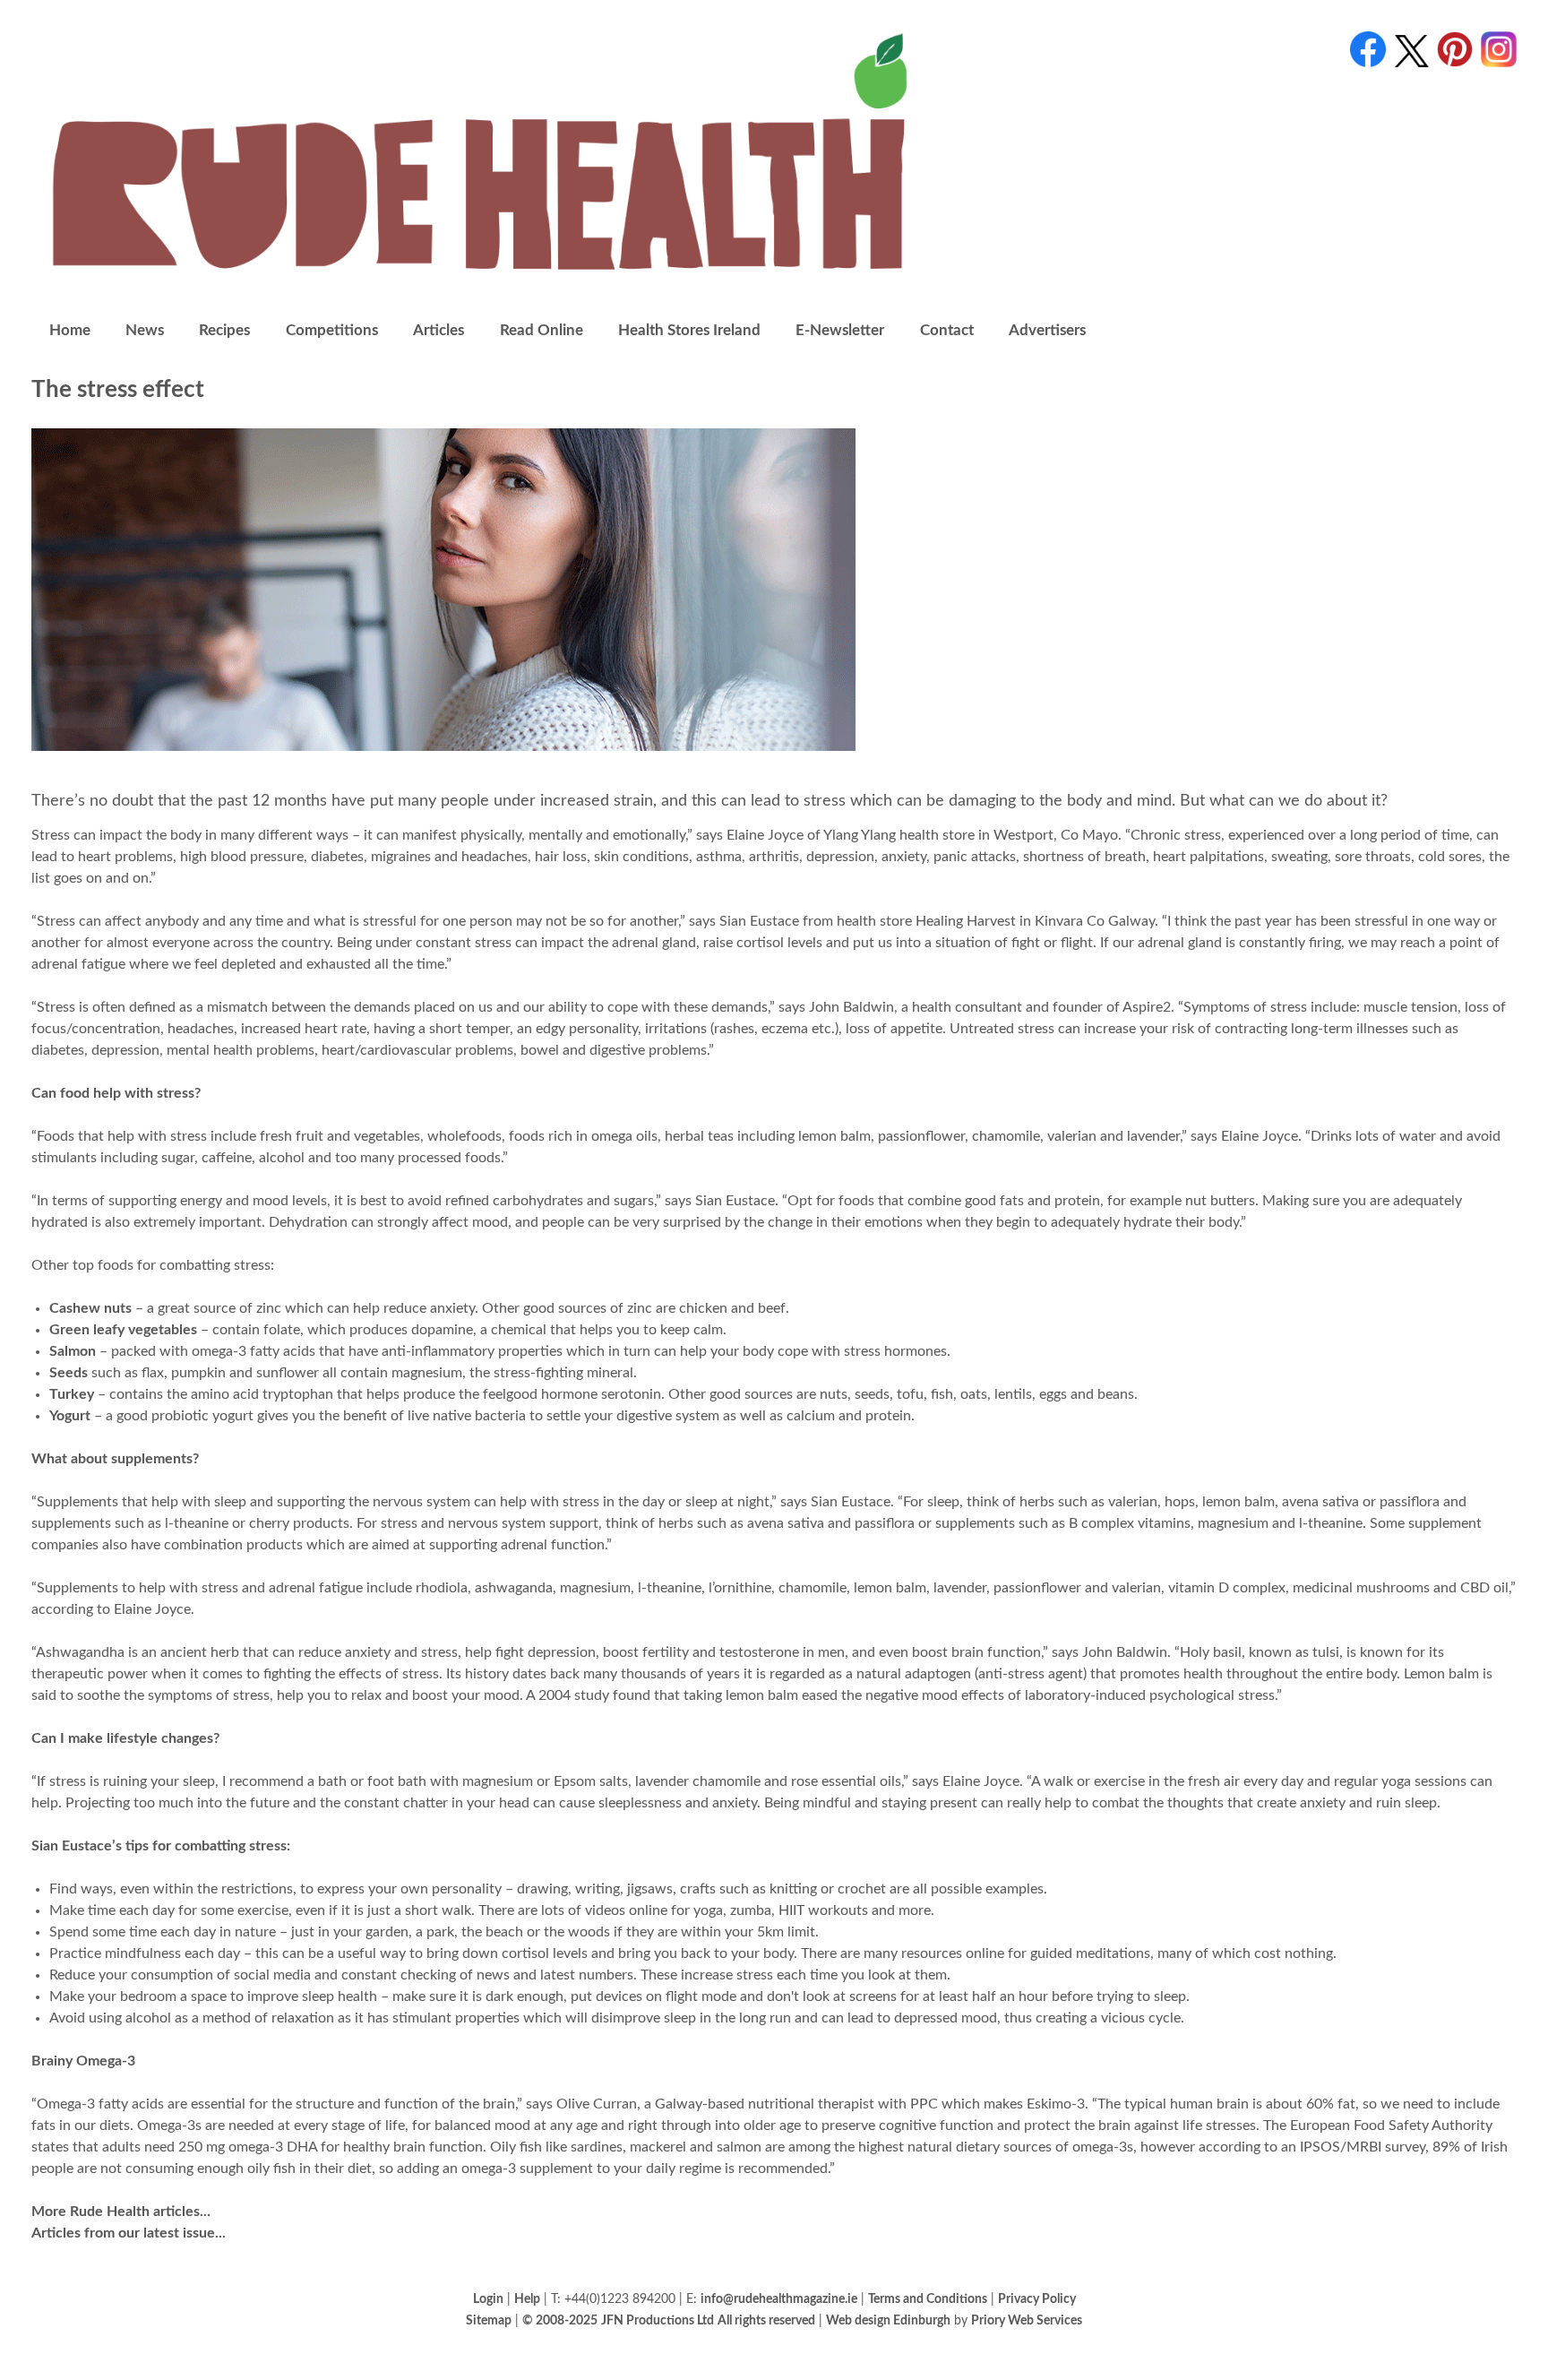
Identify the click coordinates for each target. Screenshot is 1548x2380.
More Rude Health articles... (121, 2212)
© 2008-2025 (560, 2320)
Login (488, 2299)
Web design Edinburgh (888, 2320)
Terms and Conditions (928, 2299)
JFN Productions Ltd (658, 2320)
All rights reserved (766, 2320)
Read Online (542, 330)
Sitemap (489, 2320)
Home (70, 330)
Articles (439, 330)
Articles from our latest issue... (129, 2233)
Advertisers (1047, 330)
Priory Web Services (1027, 2320)
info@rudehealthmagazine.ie (779, 2299)
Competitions (332, 330)
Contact (947, 330)
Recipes (224, 330)
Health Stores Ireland (689, 330)
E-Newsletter (840, 330)
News (145, 330)
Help (527, 2299)
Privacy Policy (1037, 2299)
